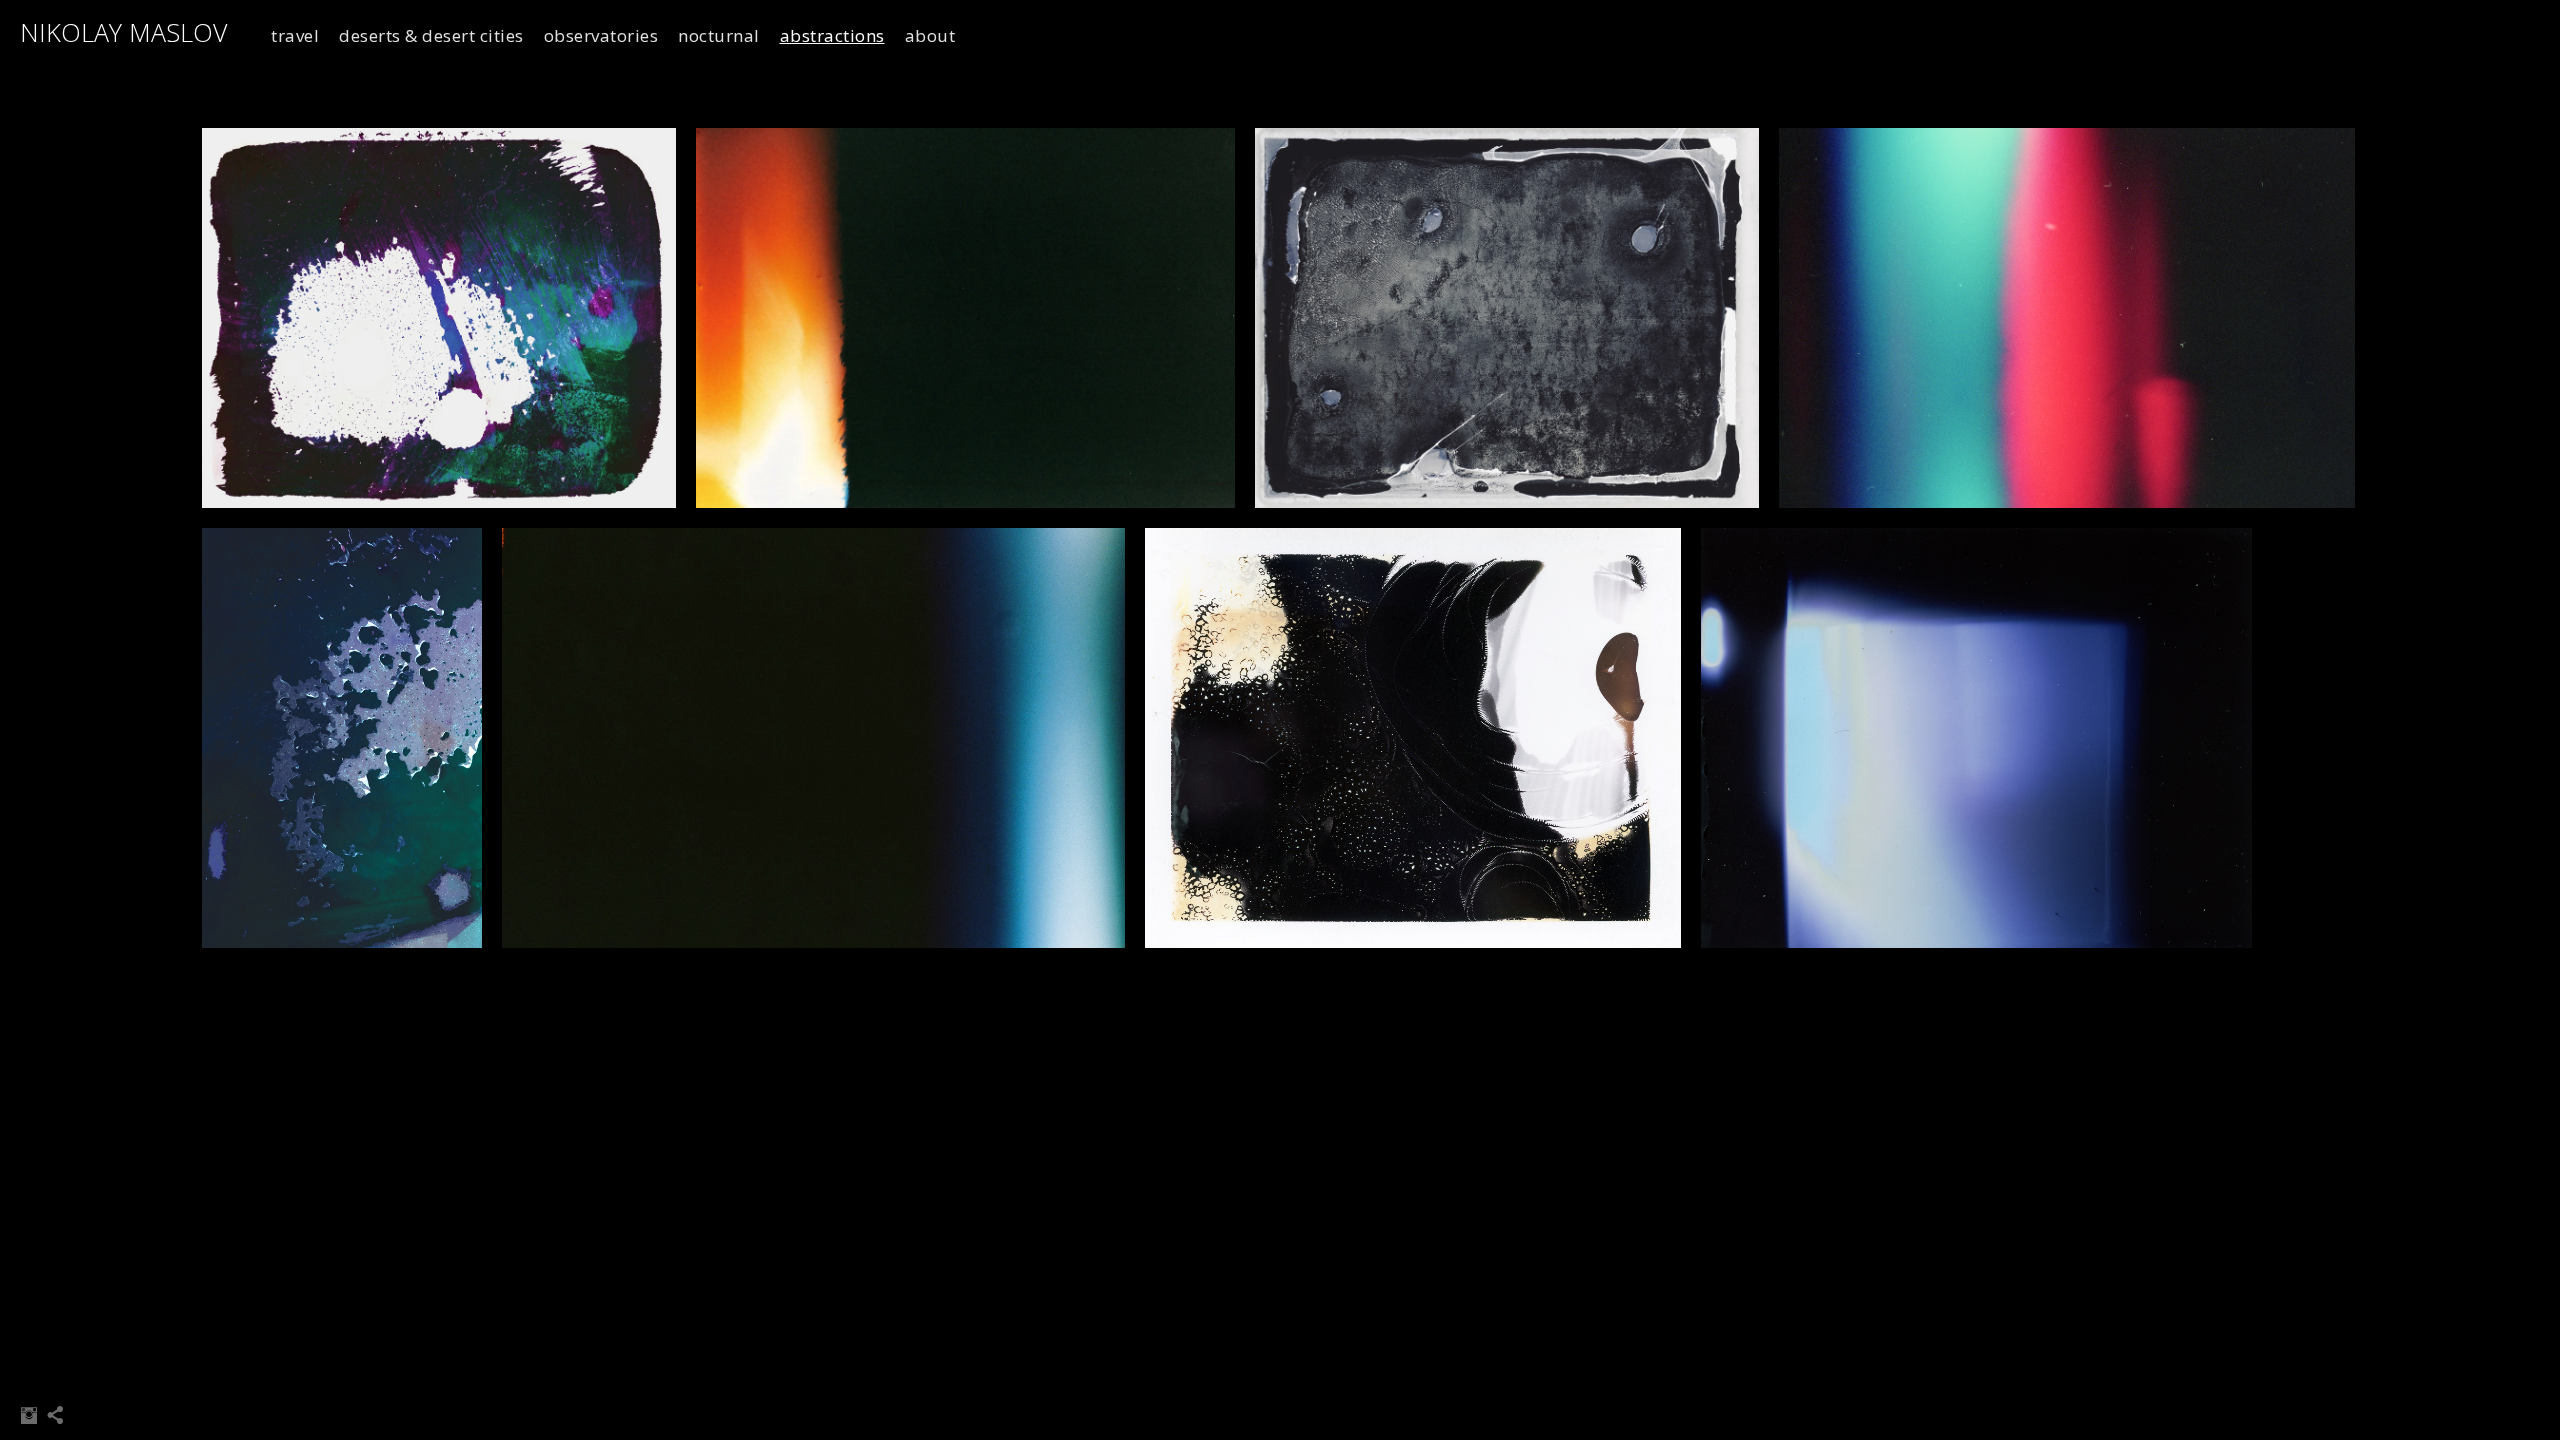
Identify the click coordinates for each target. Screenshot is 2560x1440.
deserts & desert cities (431, 35)
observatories (601, 35)
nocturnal (719, 35)
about (930, 35)
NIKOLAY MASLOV (123, 32)
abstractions (832, 35)
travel (295, 35)
